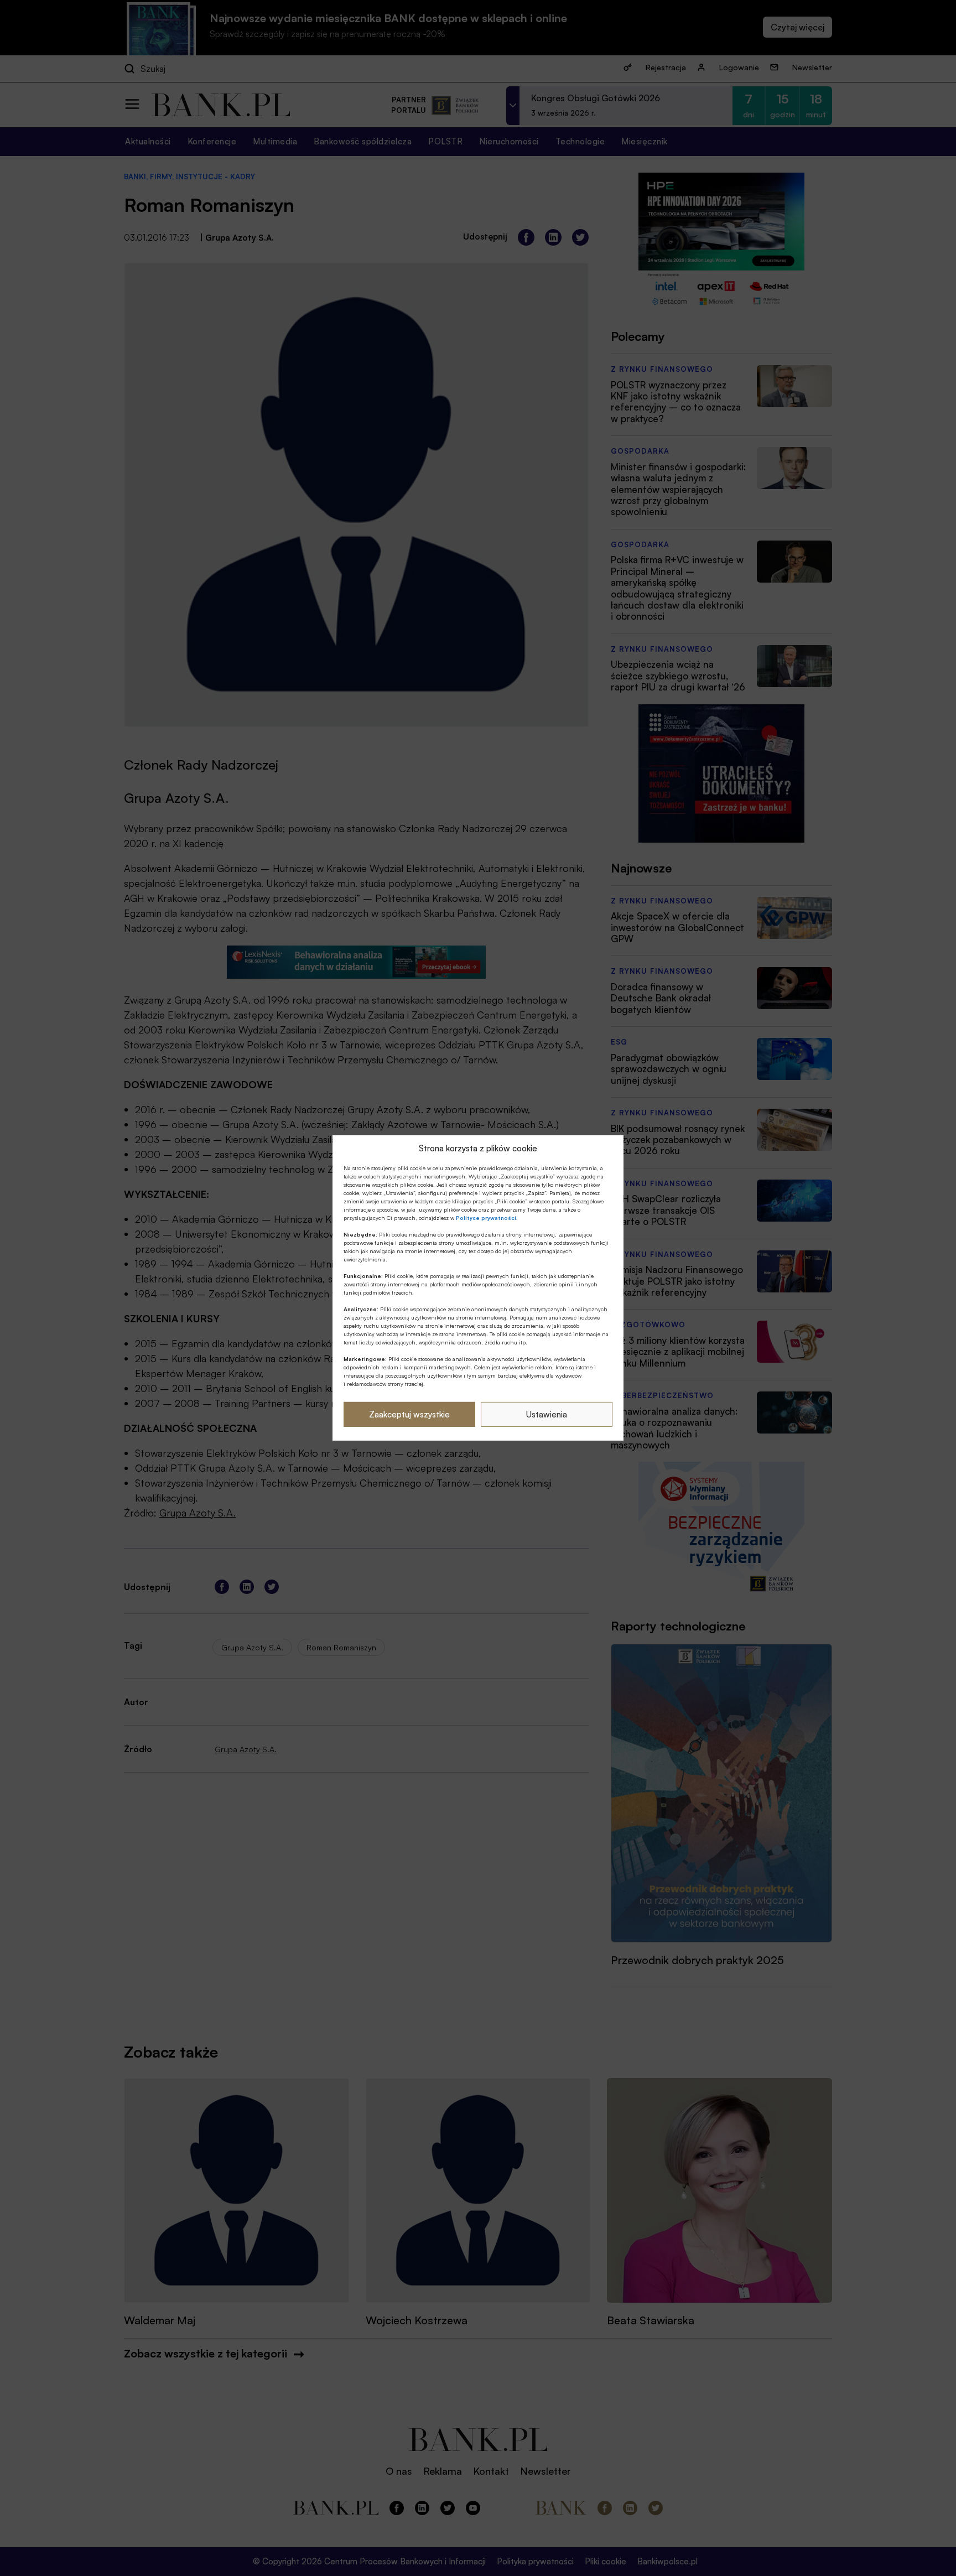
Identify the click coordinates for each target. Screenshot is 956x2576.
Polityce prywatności (486, 1218)
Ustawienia (547, 1414)
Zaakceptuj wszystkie (409, 1414)
